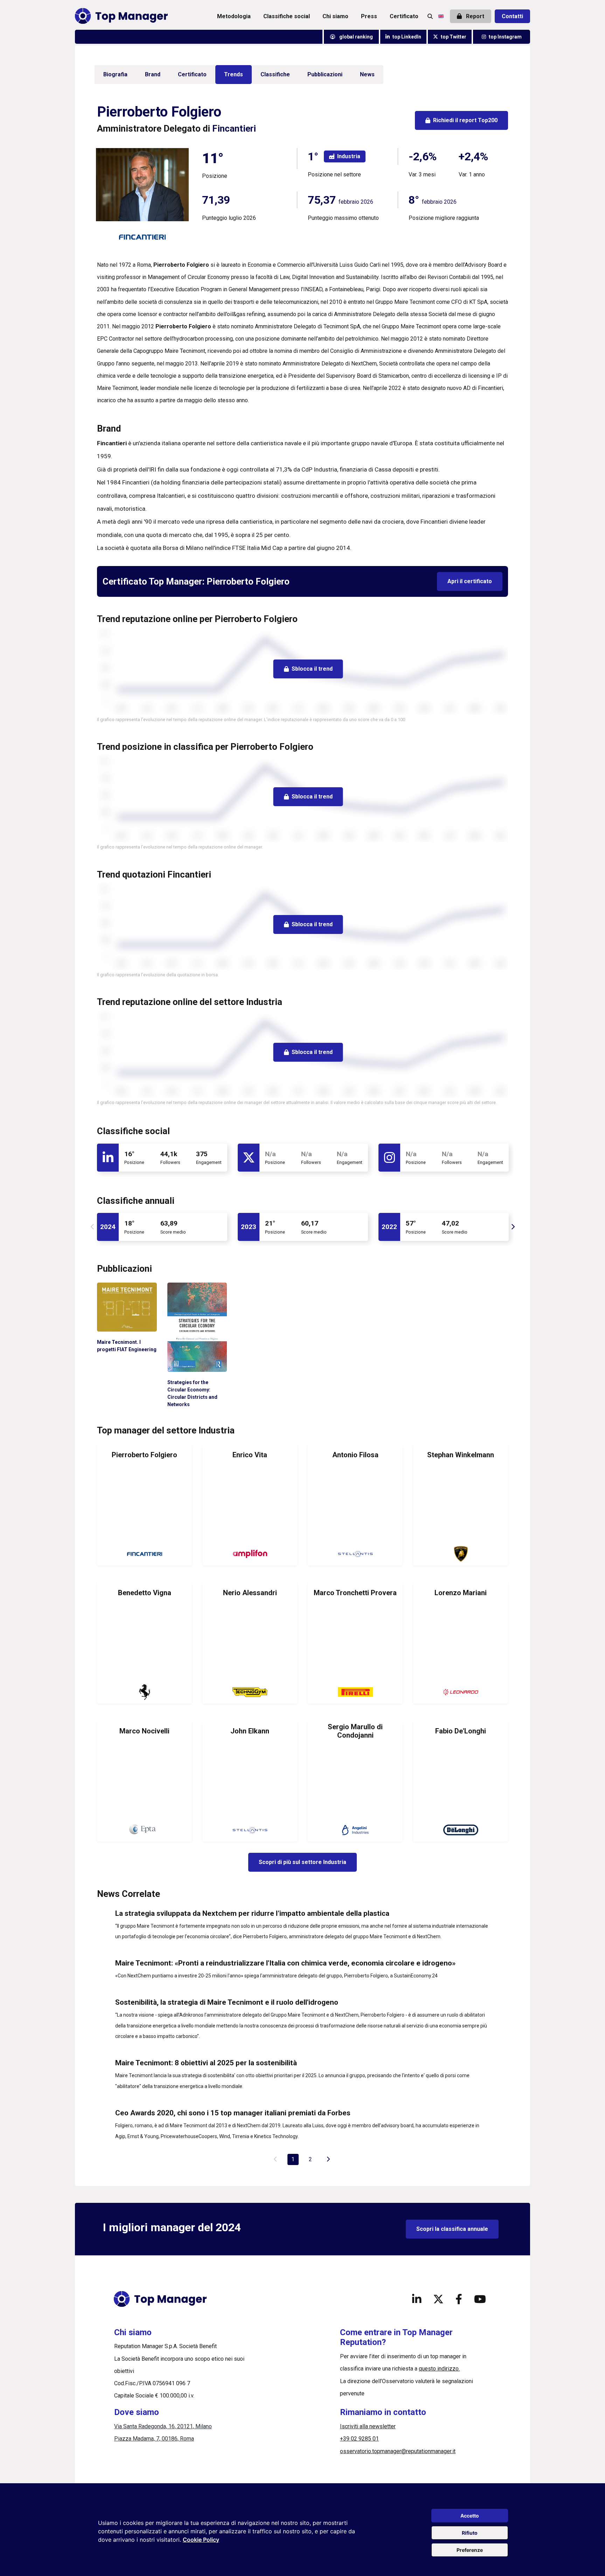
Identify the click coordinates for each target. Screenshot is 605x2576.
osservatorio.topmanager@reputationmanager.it (398, 2451)
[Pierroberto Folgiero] (144, 1505)
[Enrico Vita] (250, 1505)
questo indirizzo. (439, 2369)
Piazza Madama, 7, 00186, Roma (154, 2439)
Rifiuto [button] (470, 2533)
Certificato (404, 16)
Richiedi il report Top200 (465, 120)
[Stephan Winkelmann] (461, 1505)
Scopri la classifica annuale (452, 2229)
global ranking (356, 37)
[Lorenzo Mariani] (461, 1643)
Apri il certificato (470, 581)
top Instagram (505, 37)
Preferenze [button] (470, 2550)
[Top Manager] (121, 16)
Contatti (512, 16)
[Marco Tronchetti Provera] (355, 1643)
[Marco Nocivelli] (144, 1781)
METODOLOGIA (234, 16)
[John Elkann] (250, 1781)
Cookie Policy (201, 2540)
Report (474, 16)
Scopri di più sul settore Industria (302, 1862)
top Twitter (454, 37)
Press (369, 16)
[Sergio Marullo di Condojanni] (355, 1781)
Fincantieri (234, 128)
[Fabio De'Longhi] (461, 1781)
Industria (349, 156)
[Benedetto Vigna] (144, 1643)
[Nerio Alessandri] (250, 1643)
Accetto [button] (470, 2516)
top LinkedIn (407, 37)
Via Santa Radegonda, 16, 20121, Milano (163, 2426)
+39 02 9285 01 (359, 2439)
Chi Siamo (335, 16)
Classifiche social (287, 16)
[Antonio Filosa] (355, 1505)
